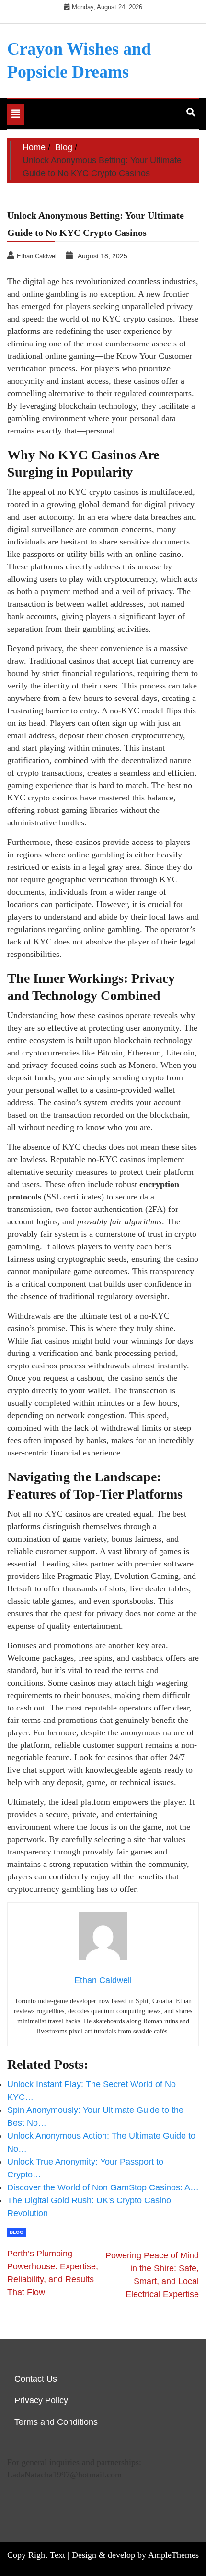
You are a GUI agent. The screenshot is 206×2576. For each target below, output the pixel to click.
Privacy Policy (41, 2400)
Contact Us (36, 2379)
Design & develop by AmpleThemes (135, 2555)
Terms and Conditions (56, 2422)
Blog (17, 2232)
